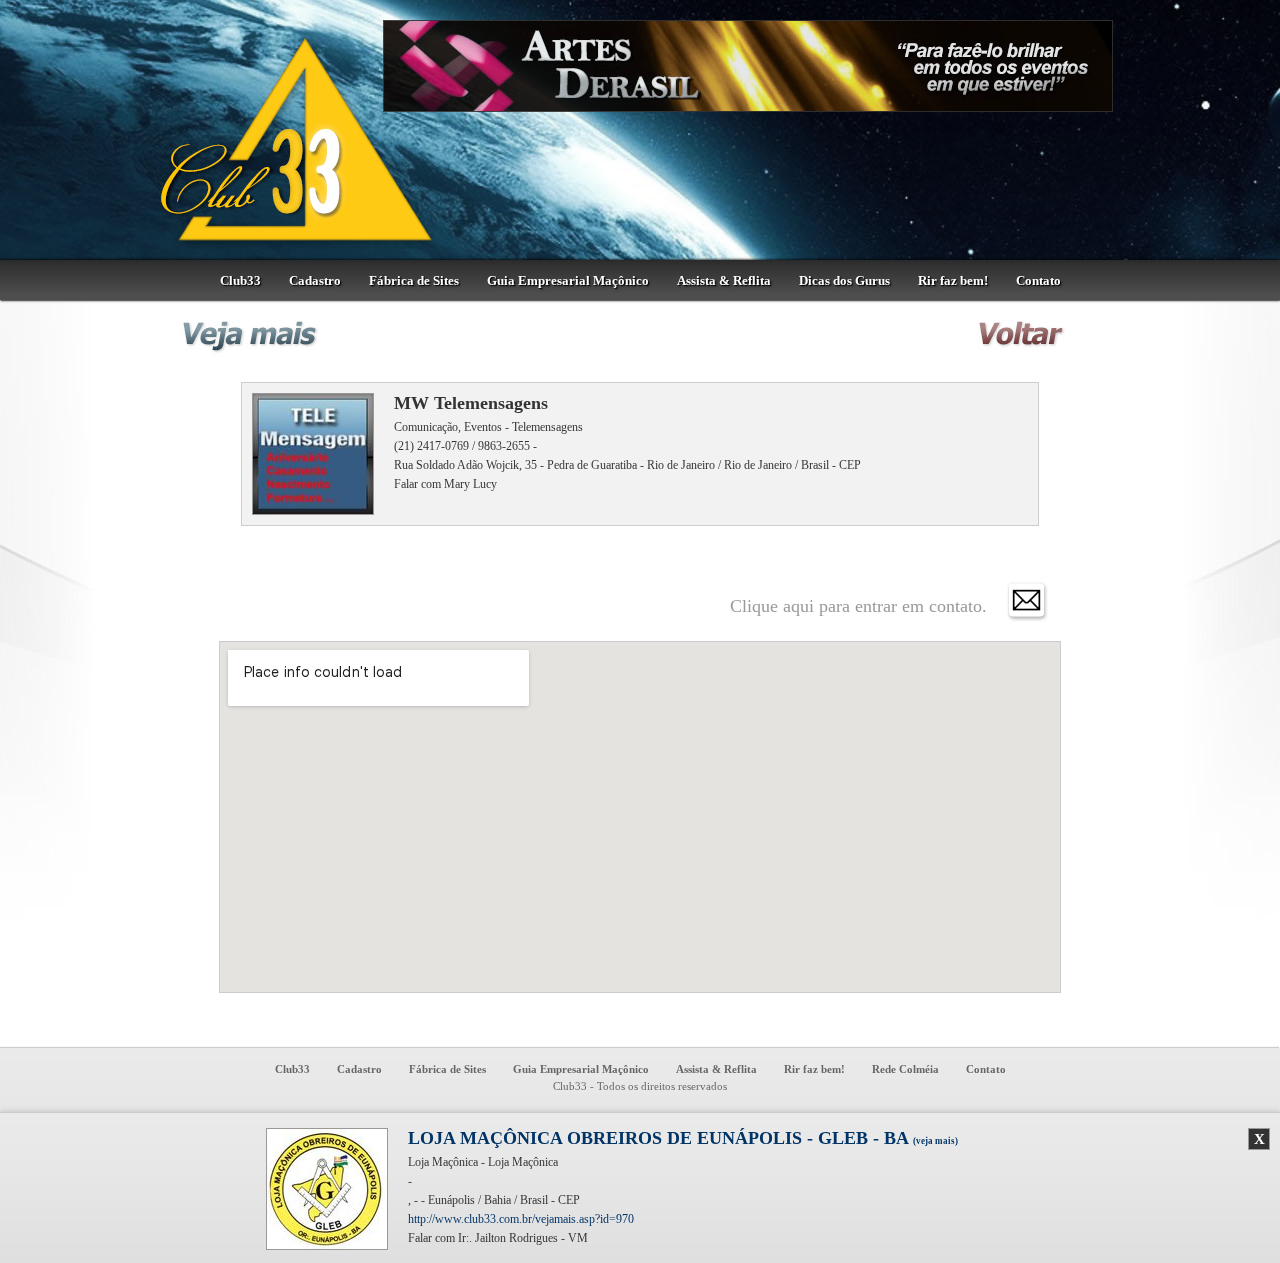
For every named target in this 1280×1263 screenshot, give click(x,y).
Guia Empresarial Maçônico (568, 280)
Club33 (240, 280)
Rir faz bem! (953, 280)
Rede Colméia (905, 1069)
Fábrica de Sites (414, 280)
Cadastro (315, 280)
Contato (1038, 280)
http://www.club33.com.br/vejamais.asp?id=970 (521, 1219)
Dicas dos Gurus (844, 280)
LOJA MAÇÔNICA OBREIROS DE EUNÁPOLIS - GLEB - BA (683, 1138)
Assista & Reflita (724, 280)
